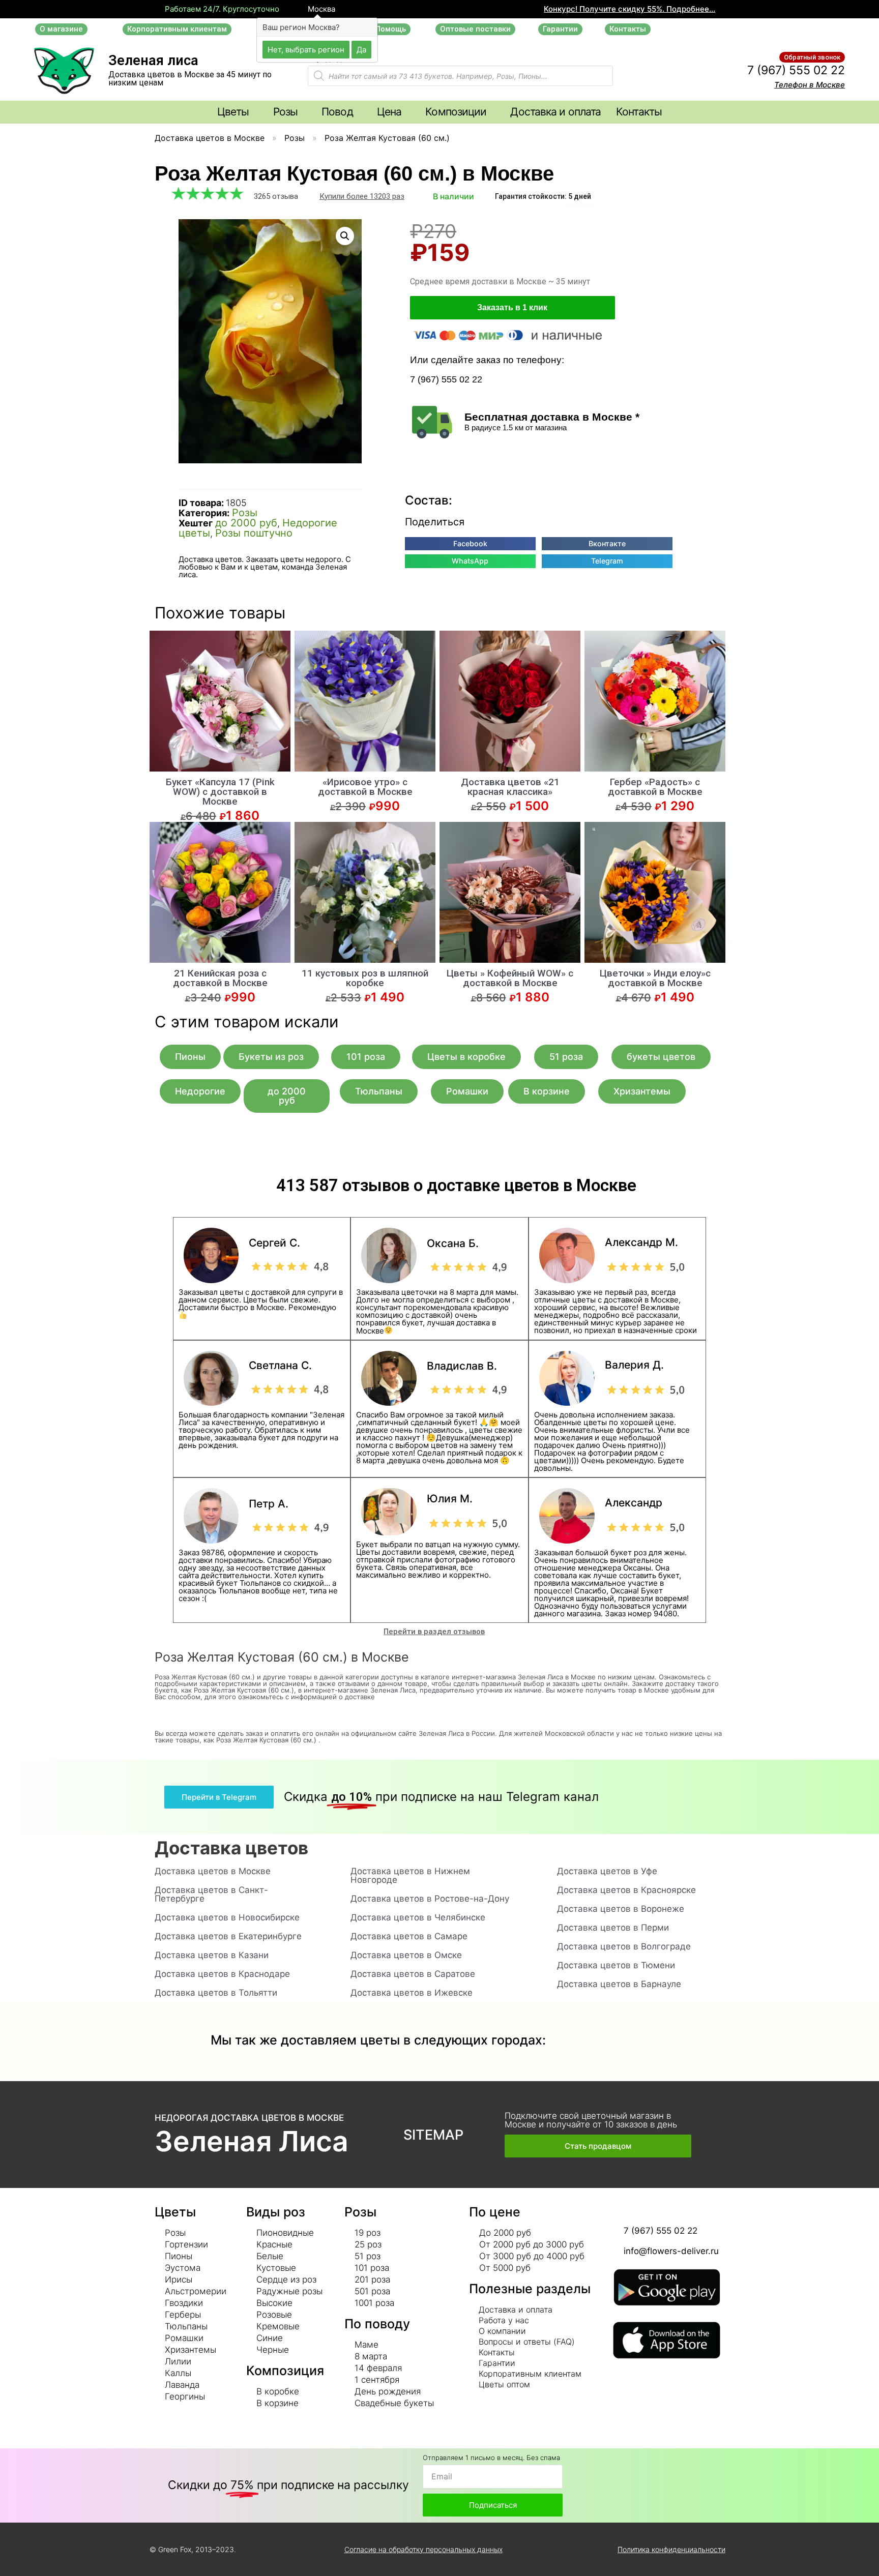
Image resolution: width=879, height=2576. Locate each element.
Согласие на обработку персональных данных (423, 2549)
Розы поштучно (254, 533)
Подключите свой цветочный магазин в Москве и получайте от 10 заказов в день (591, 2120)
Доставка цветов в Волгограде (624, 1946)
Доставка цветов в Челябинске (418, 1917)
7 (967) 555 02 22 (796, 70)
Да (361, 49)
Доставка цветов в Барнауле (619, 1984)
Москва (320, 9)
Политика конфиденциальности (671, 2549)
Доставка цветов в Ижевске (412, 1993)
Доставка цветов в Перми (613, 1928)
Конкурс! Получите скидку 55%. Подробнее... (629, 9)
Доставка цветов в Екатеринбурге (228, 1936)
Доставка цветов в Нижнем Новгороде (410, 1875)
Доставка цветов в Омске (406, 1955)
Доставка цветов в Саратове (413, 1974)
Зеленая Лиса (252, 2141)
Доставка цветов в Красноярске (626, 1890)
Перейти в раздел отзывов (434, 1632)
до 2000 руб (246, 523)
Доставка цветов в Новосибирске (227, 1917)
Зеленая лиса (153, 61)
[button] (61, 29)
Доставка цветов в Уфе (607, 1871)
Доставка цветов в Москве (210, 138)
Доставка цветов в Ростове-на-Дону (430, 1899)
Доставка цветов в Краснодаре (222, 1974)
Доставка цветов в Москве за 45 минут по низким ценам (190, 79)
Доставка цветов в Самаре (409, 1936)
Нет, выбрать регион (306, 49)
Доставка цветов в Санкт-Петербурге (211, 1894)
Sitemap (433, 2135)
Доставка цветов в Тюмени (616, 1965)
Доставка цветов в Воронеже (621, 1909)
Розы (295, 138)
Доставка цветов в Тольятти (216, 1993)
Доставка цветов (231, 1848)
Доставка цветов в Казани (212, 1955)
